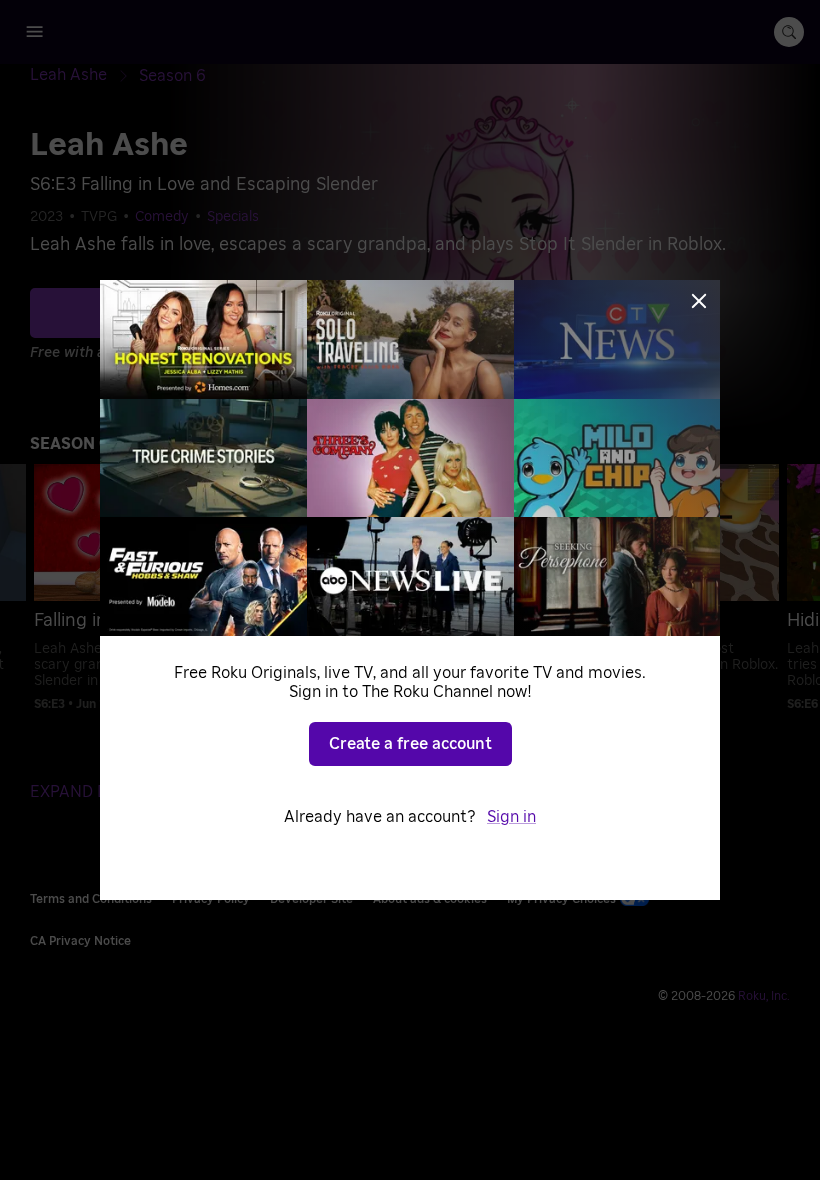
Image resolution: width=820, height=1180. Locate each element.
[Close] (699, 301)
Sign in (511, 817)
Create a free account (410, 744)
